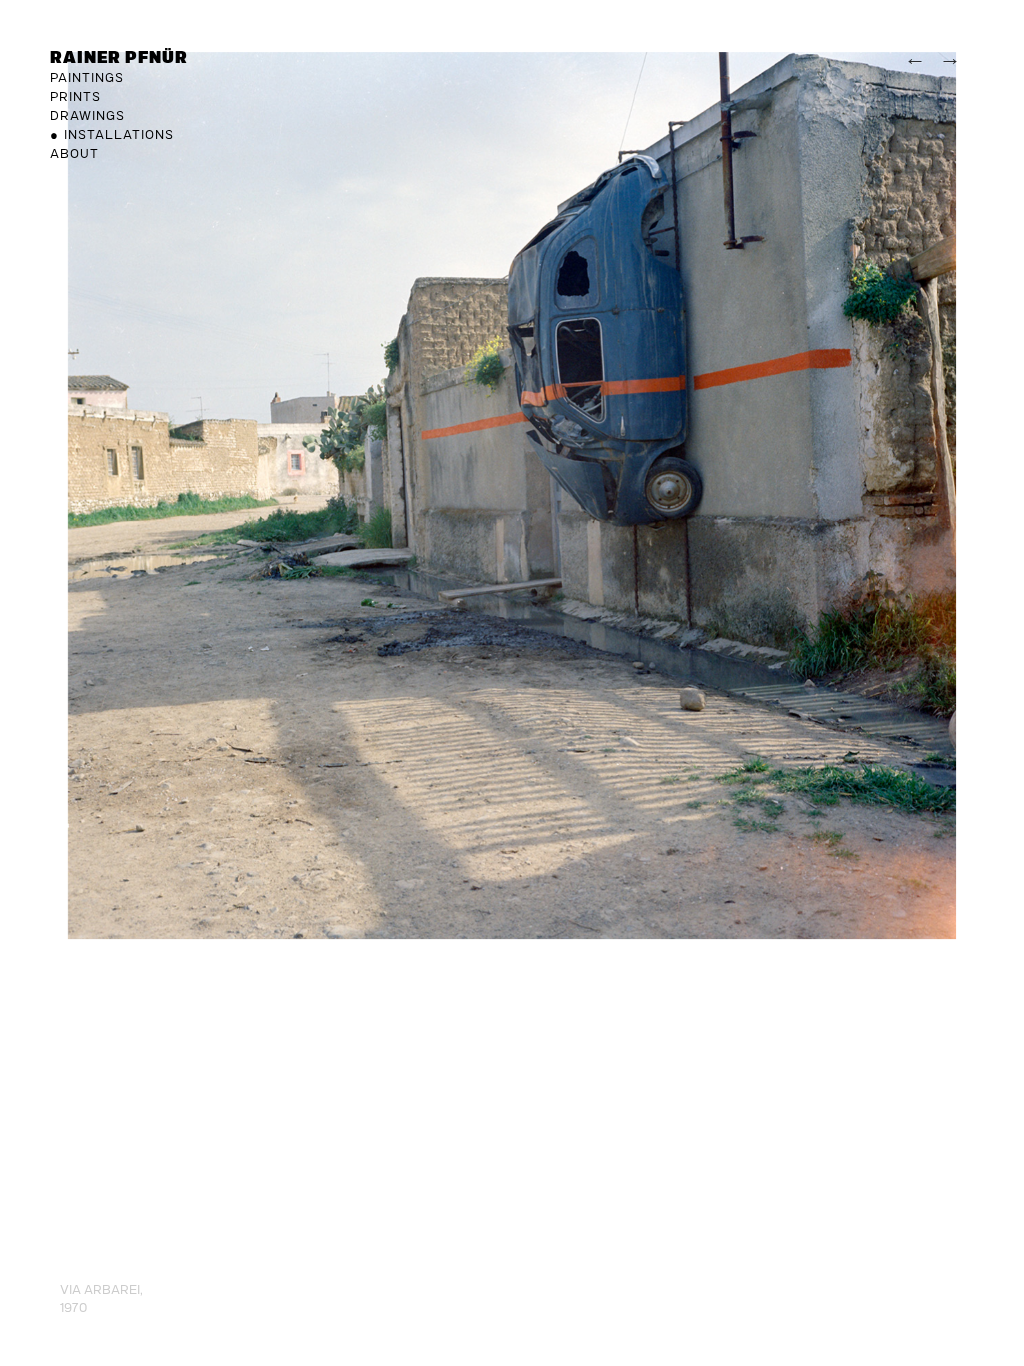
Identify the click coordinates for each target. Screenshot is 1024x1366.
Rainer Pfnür (119, 56)
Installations (119, 134)
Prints (75, 96)
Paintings (87, 77)
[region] (512, 469)
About (74, 153)
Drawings (87, 115)
